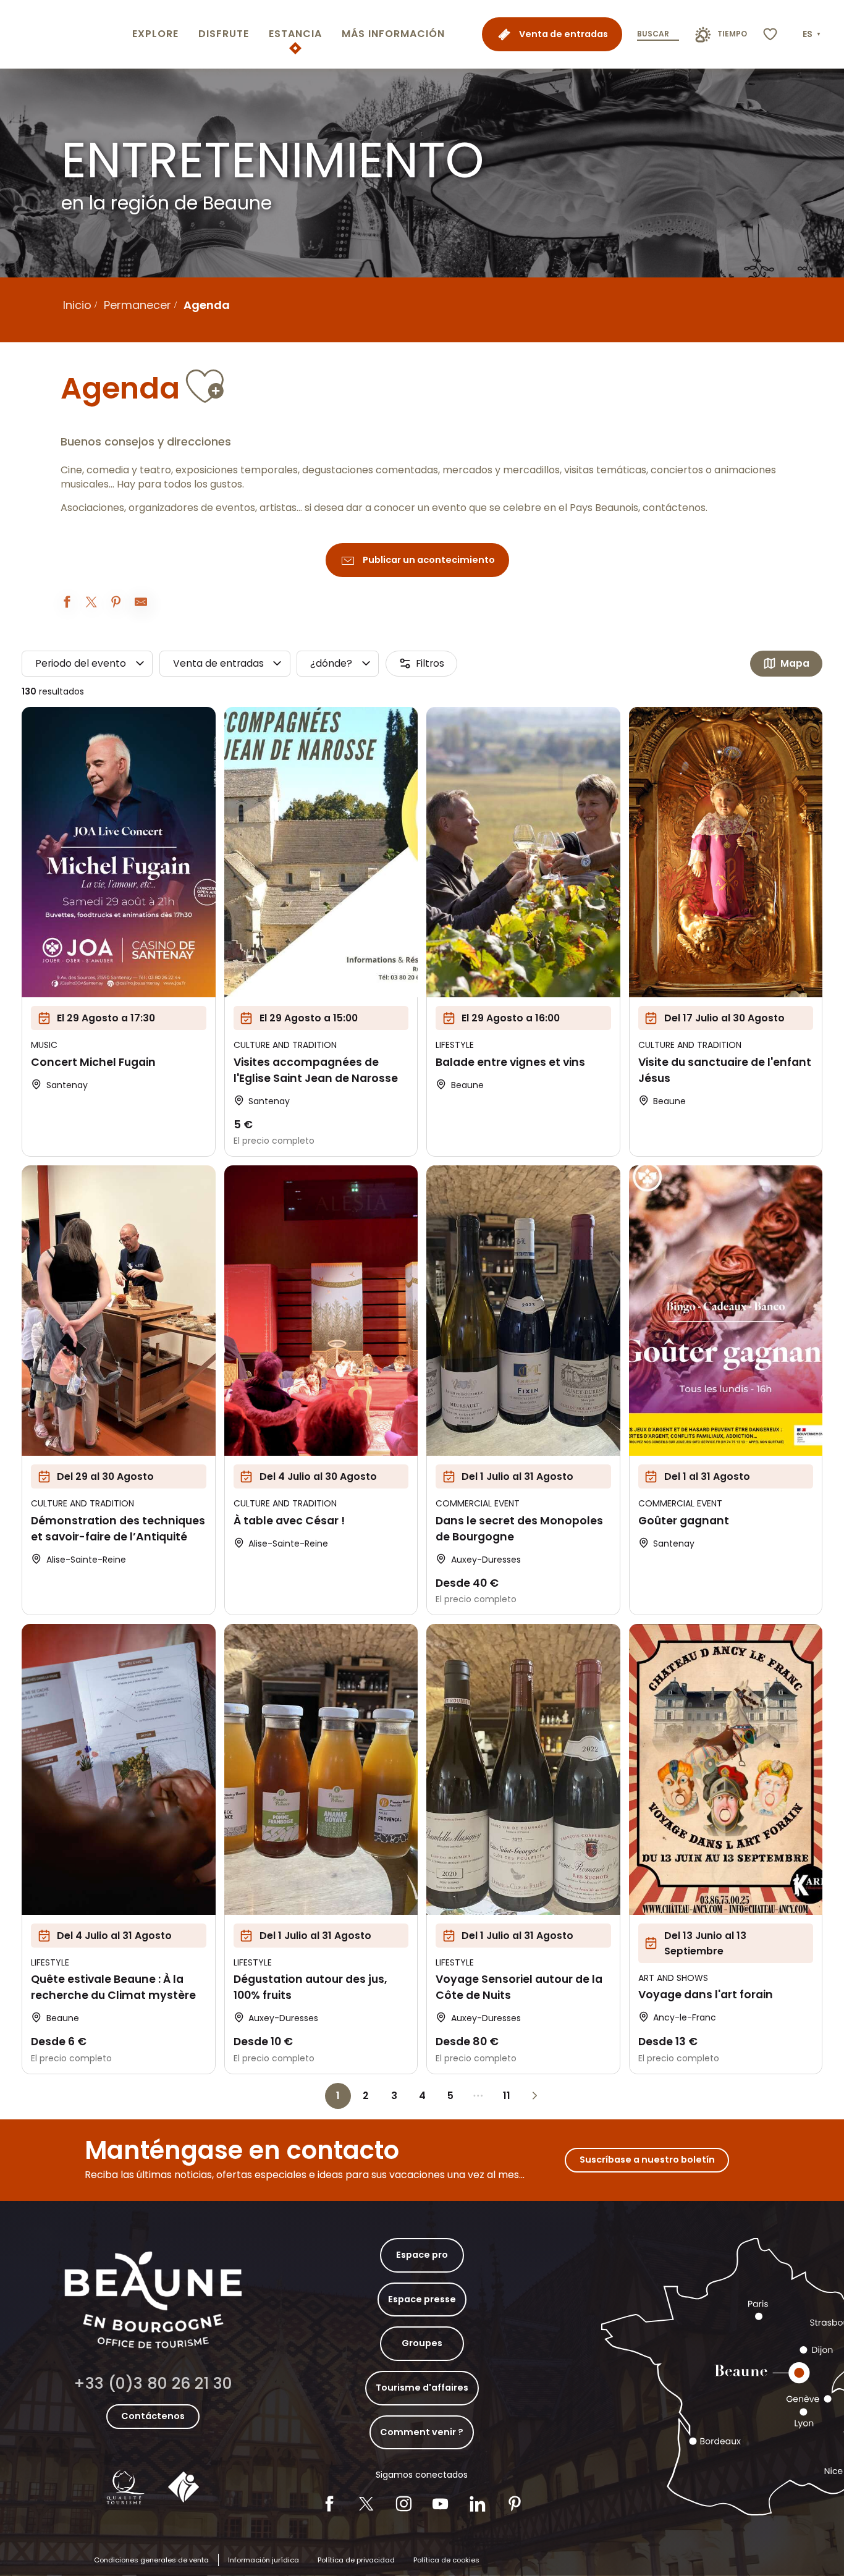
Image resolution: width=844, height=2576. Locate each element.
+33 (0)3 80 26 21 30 (153, 2384)
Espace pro (422, 2255)
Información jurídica (264, 2560)
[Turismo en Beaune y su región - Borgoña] (64, 34)
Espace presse (422, 2299)
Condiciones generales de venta (151, 2560)
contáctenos (674, 508)
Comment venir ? (422, 2432)
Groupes (422, 2343)
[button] (813, 35)
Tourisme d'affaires (422, 2388)
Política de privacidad (356, 2560)
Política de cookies (446, 2560)
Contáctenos (153, 2416)
